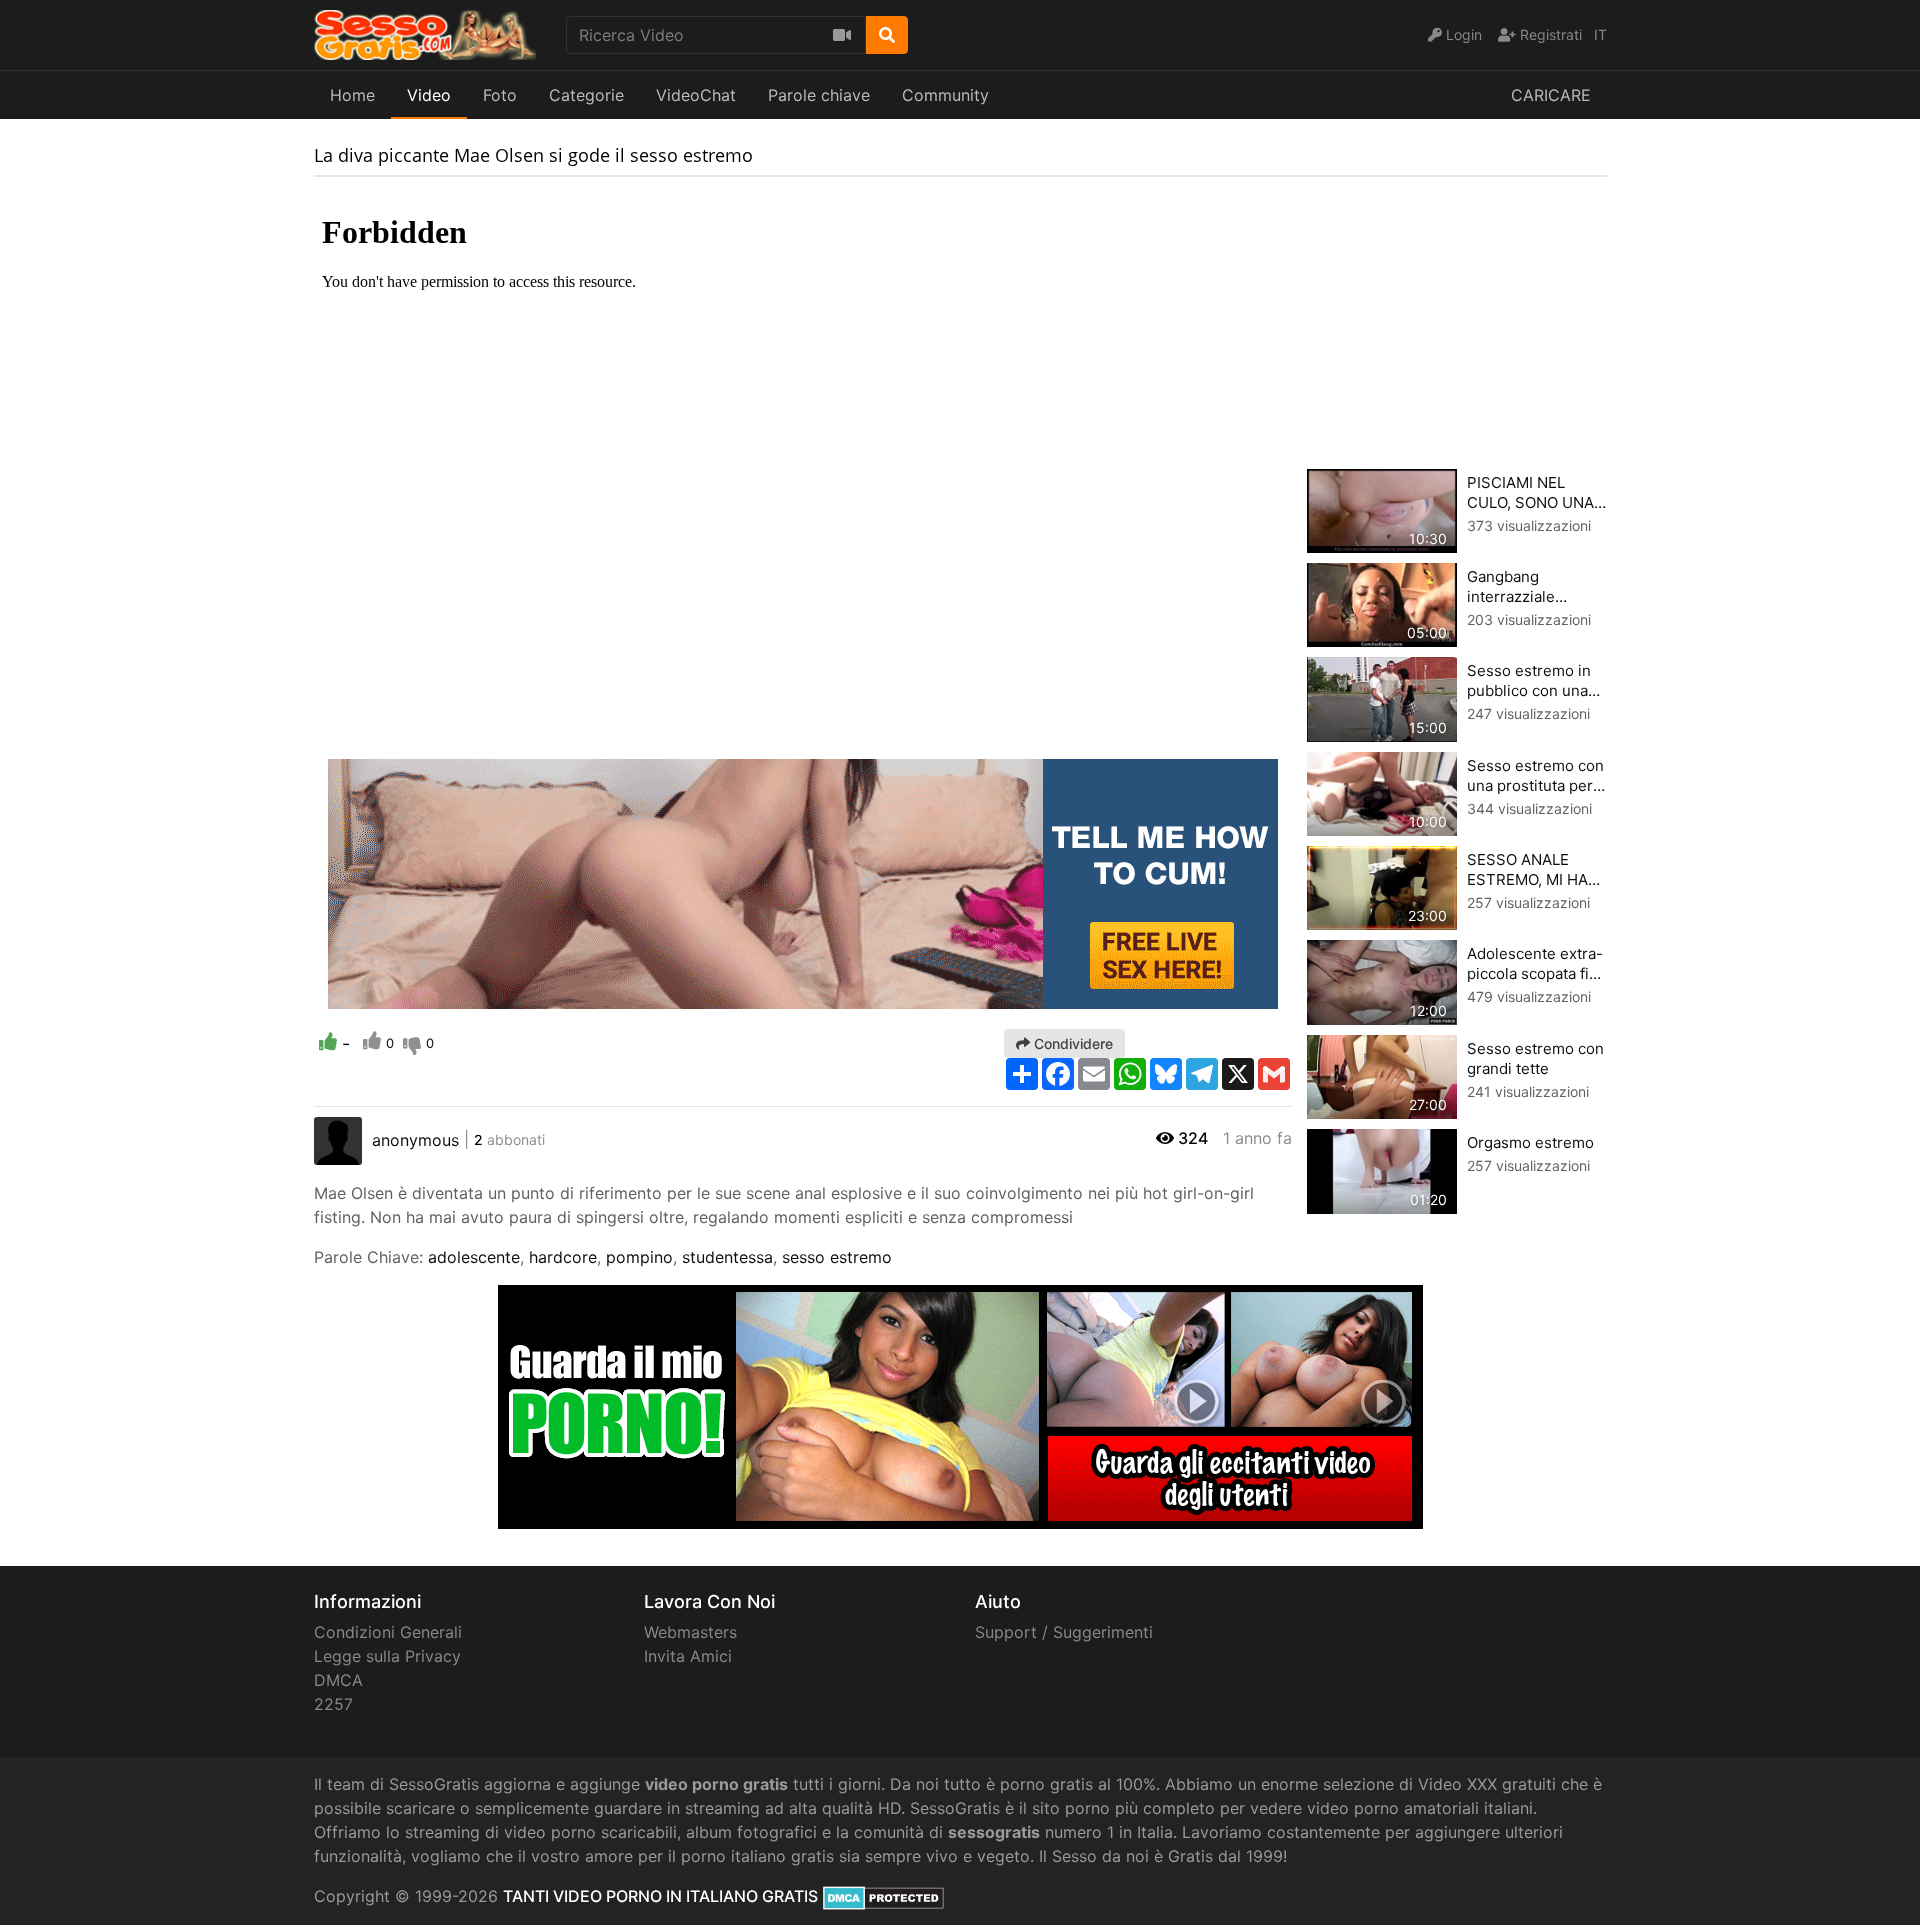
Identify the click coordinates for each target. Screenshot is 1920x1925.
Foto (500, 95)
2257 (333, 1704)
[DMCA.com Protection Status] (883, 1896)
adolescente (474, 1257)
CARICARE (1551, 95)
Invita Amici (688, 1656)
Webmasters (690, 1632)
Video (429, 95)
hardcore (563, 1257)
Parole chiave (819, 95)
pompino (639, 1257)
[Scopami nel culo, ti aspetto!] (803, 882)
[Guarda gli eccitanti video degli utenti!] (960, 1406)
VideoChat (696, 95)
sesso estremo (837, 1257)
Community (945, 95)
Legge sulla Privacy (387, 1656)
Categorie (586, 95)
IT (1600, 34)
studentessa (727, 1257)
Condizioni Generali (388, 1632)
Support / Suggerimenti (1064, 1632)
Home (352, 95)
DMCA (338, 1680)
